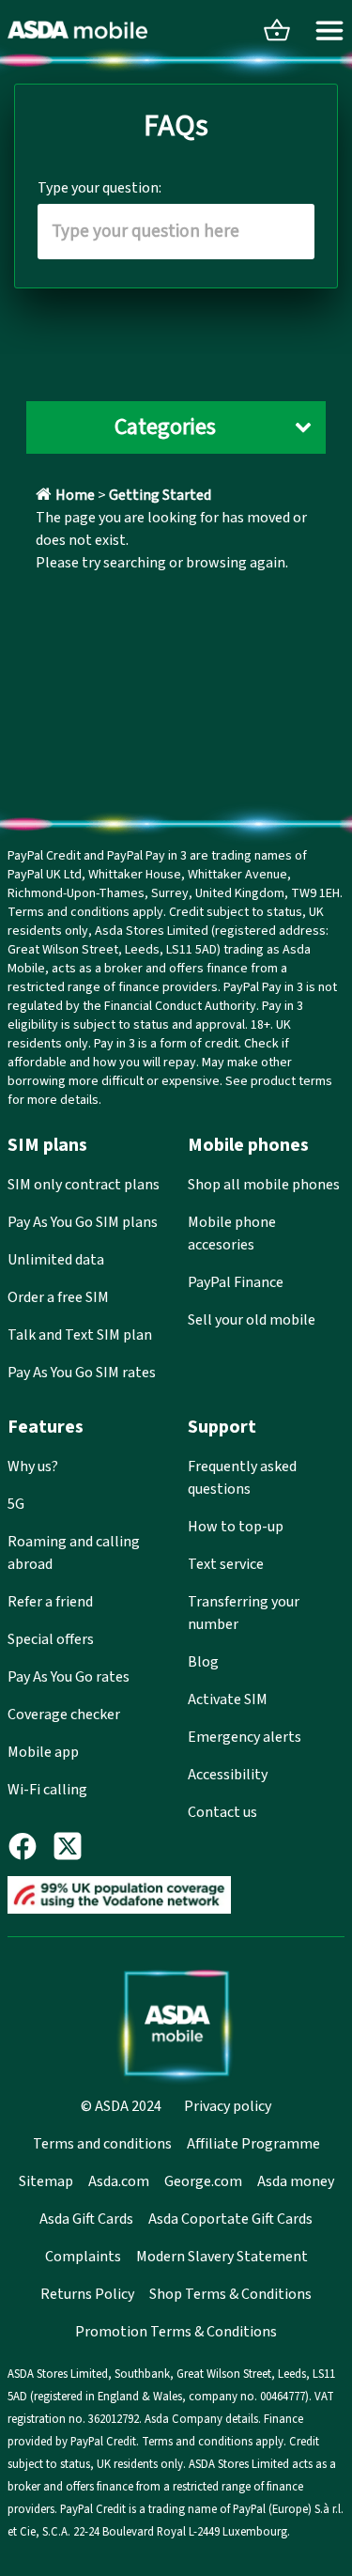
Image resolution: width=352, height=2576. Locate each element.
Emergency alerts (245, 1737)
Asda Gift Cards (86, 2219)
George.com (203, 2181)
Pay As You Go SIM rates (82, 1373)
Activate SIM (228, 1699)
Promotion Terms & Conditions (176, 2332)
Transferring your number (244, 1613)
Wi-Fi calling (47, 1790)
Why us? (33, 1466)
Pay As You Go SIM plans (83, 1222)
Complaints (83, 2257)
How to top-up (236, 1527)
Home (75, 495)
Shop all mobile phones (264, 1185)
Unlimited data (56, 1260)
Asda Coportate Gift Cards (230, 2219)
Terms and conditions (102, 2144)
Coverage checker (64, 1715)
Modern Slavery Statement (222, 2257)
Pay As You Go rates (69, 1677)
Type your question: (99, 188)
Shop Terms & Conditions (230, 2294)
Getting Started (160, 495)
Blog (203, 1662)
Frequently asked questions (242, 1478)
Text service (226, 1564)
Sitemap (46, 2181)
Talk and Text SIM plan (80, 1335)
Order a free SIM (58, 1297)
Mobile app (43, 1752)
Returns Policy (87, 2294)
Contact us (222, 1812)
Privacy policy (228, 2106)
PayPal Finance (236, 1282)
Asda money (296, 2181)
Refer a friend (50, 1602)
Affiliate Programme (253, 2144)
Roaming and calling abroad (74, 1553)
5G (16, 1504)
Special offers (51, 1639)
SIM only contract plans (84, 1185)
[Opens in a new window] (30, 1846)
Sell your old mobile (252, 1320)
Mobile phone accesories (232, 1234)
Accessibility (228, 1775)
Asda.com (119, 2181)
